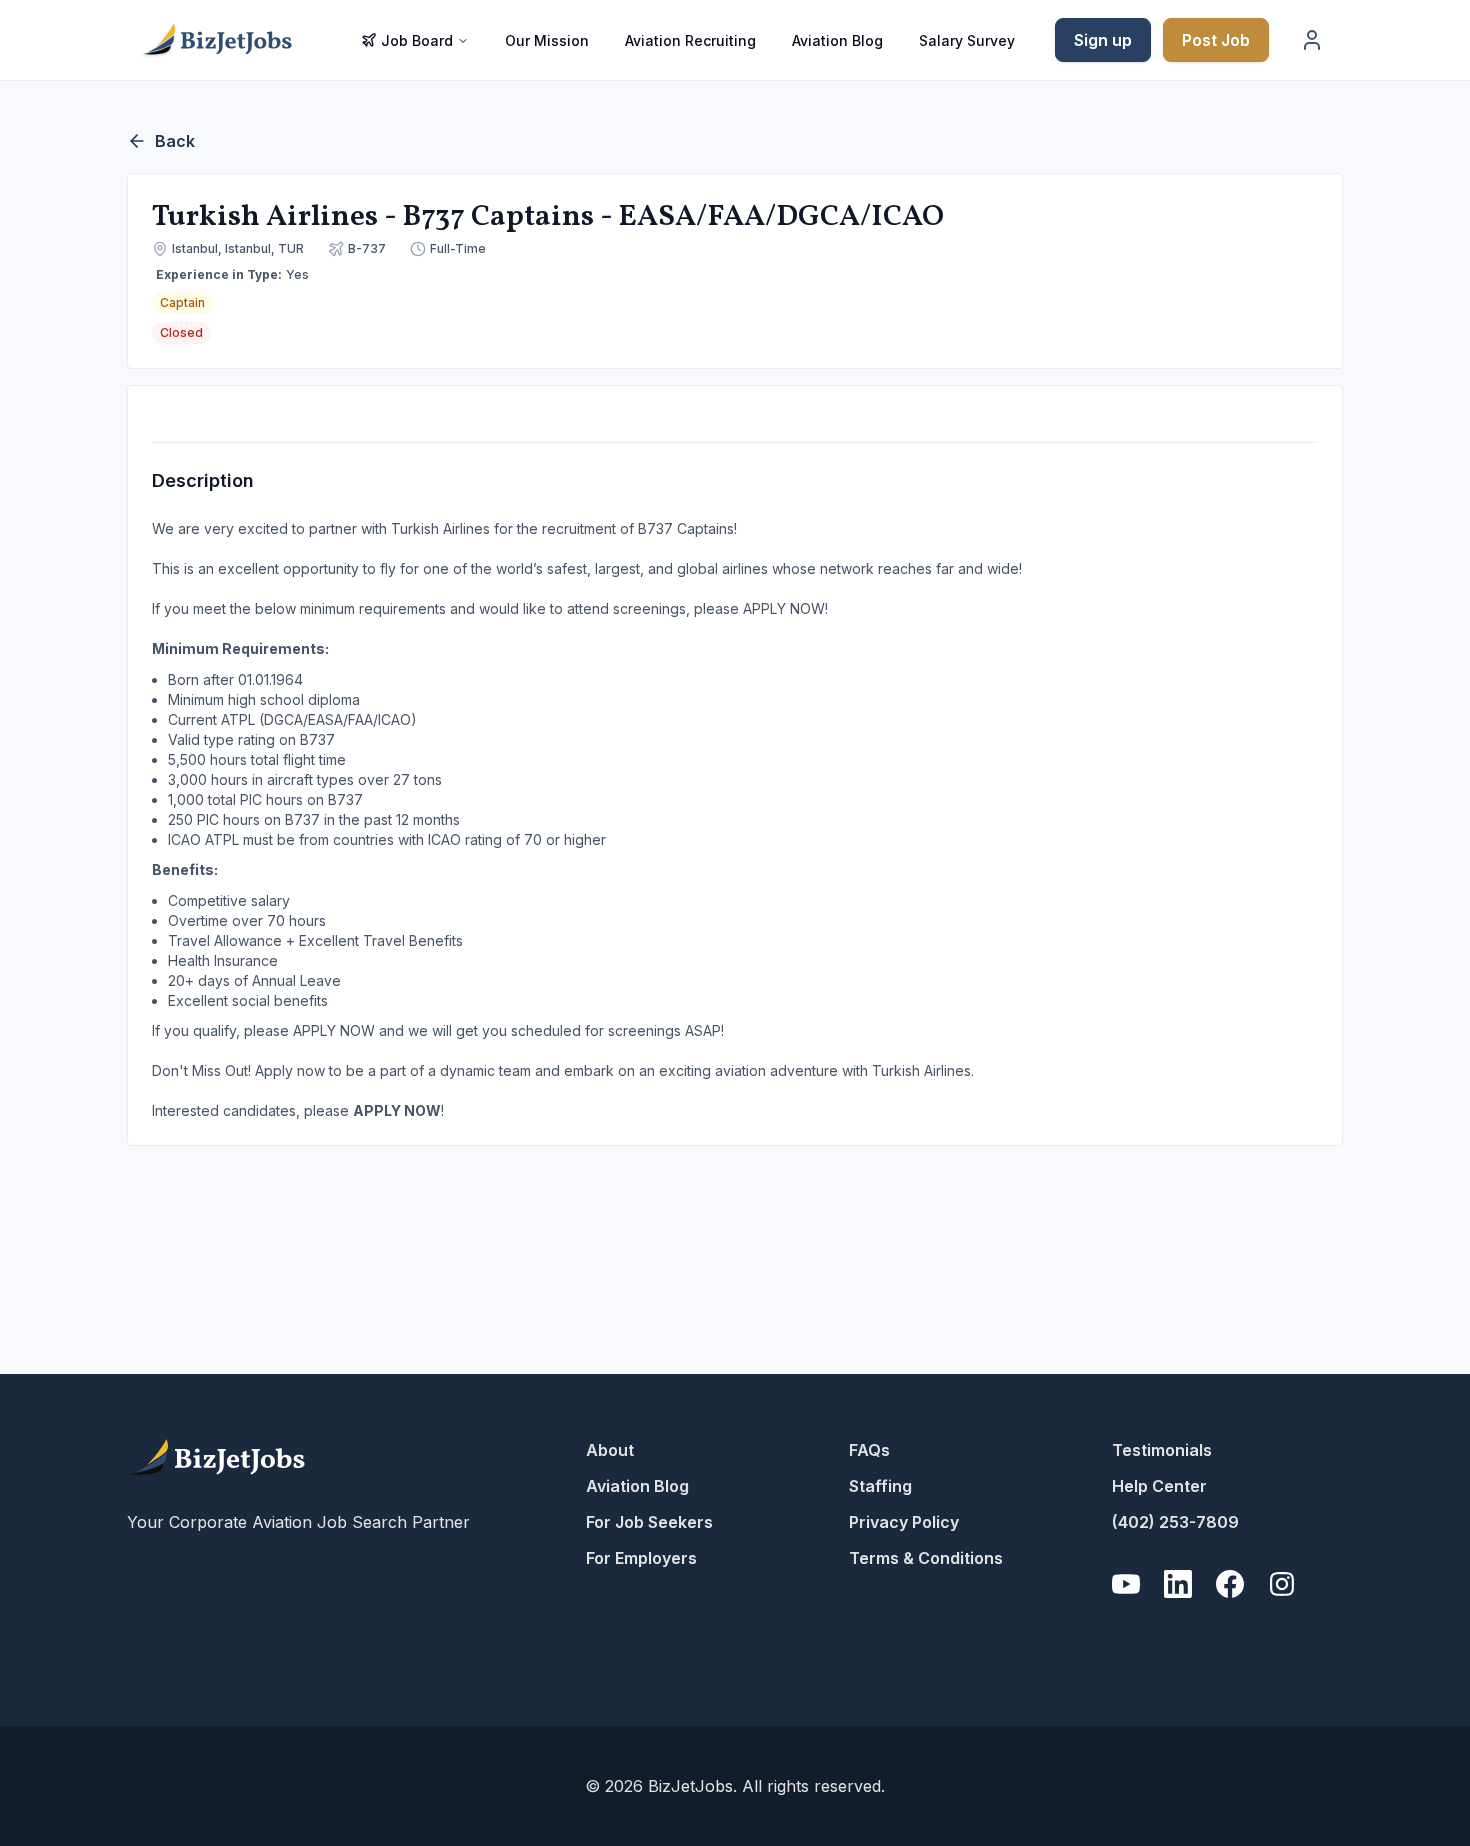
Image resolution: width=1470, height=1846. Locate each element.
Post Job (1216, 40)
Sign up (1103, 40)
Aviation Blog (837, 40)
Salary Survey (967, 40)
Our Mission (547, 40)
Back (175, 141)
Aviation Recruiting (690, 40)
